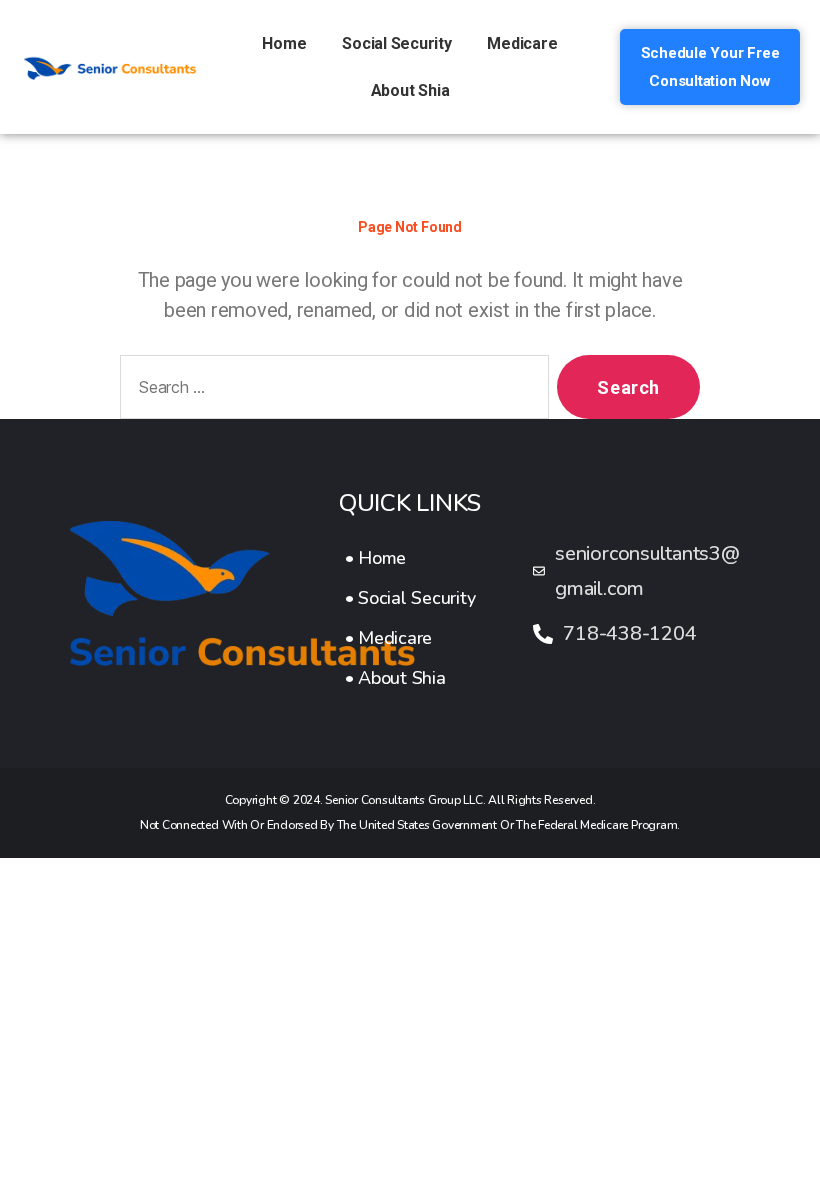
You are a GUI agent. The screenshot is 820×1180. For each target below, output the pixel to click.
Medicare (522, 43)
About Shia (410, 90)
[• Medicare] (410, 638)
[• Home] (410, 558)
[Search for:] (330, 391)
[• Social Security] (410, 598)
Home (284, 43)
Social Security (396, 43)
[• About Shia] (410, 678)
